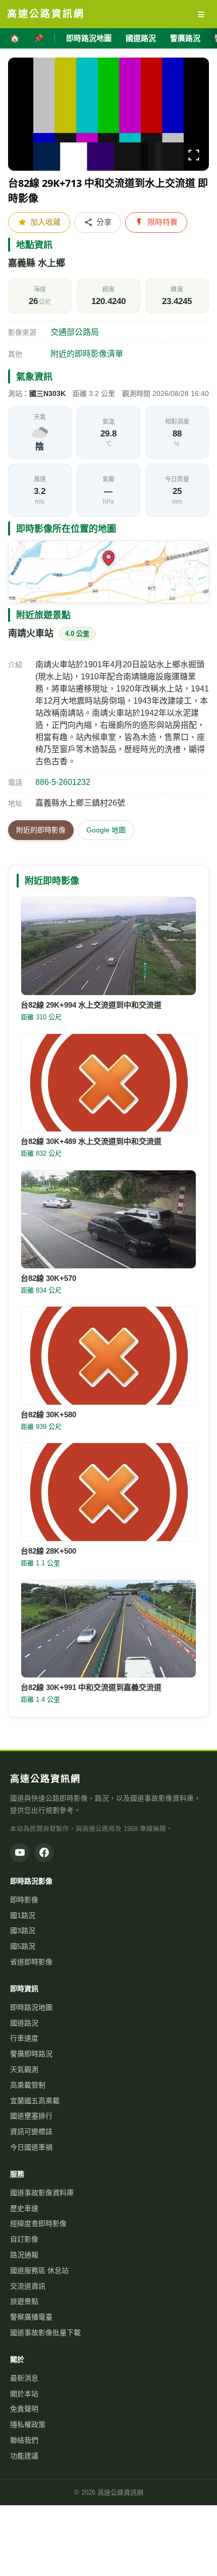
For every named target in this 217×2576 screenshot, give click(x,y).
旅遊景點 (24, 2301)
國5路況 (23, 1946)
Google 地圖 (106, 830)
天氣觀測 (24, 2069)
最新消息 (24, 2378)
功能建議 (24, 2456)
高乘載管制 (28, 2085)
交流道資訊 (28, 2286)
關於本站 (24, 2394)
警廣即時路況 (31, 2054)
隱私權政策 (28, 2424)
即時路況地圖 (89, 38)
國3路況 (23, 1930)
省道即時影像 (31, 1962)
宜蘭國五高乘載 (35, 2101)
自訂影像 (24, 2239)
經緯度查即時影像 (38, 2223)
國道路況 (141, 38)
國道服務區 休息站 (39, 2270)
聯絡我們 (24, 2440)
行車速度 (24, 2038)
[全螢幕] (194, 157)
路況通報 (24, 2255)
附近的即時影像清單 (87, 354)
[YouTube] (20, 1853)
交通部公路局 (75, 332)
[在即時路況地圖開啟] (108, 572)
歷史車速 (24, 2208)
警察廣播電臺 (31, 2317)
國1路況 (23, 1915)
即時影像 (24, 1900)
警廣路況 (185, 38)
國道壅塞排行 (31, 2116)
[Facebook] (44, 1853)
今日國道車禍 (31, 2147)
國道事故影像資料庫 (42, 2193)
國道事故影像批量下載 (45, 2333)
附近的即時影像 (41, 830)
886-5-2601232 (63, 782)
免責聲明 (24, 2409)
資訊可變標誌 (31, 2132)
